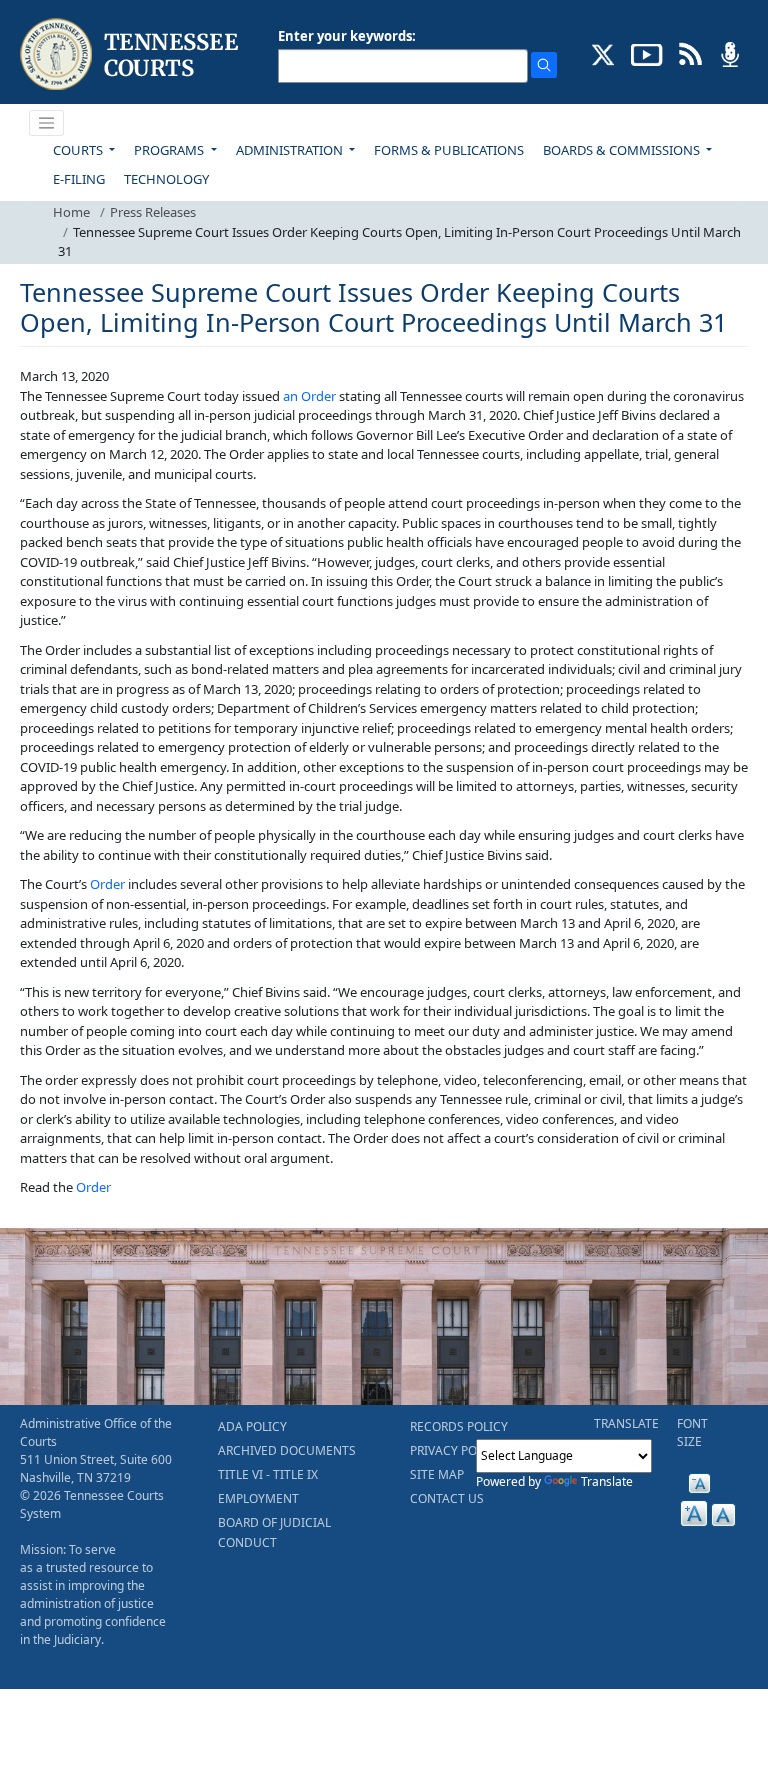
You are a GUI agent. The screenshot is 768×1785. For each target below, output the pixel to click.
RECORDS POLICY (459, 1426)
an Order (309, 396)
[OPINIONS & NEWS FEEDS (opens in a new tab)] (690, 53)
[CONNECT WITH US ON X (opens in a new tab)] (603, 53)
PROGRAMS (170, 150)
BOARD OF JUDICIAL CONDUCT (274, 1532)
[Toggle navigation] (47, 123)
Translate (607, 1481)
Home (71, 212)
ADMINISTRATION (291, 150)
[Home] (131, 54)
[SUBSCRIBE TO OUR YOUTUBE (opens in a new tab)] (647, 53)
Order (107, 884)
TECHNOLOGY (166, 179)
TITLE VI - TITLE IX (268, 1474)
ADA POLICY (252, 1426)
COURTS (79, 150)
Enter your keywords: (347, 36)
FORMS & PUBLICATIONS (449, 150)
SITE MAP (437, 1474)
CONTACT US (447, 1498)
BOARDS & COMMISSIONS (623, 150)
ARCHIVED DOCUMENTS (287, 1450)
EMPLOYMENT (258, 1498)
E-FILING (79, 179)
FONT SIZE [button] (692, 1432)
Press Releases (153, 212)
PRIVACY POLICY (456, 1450)
